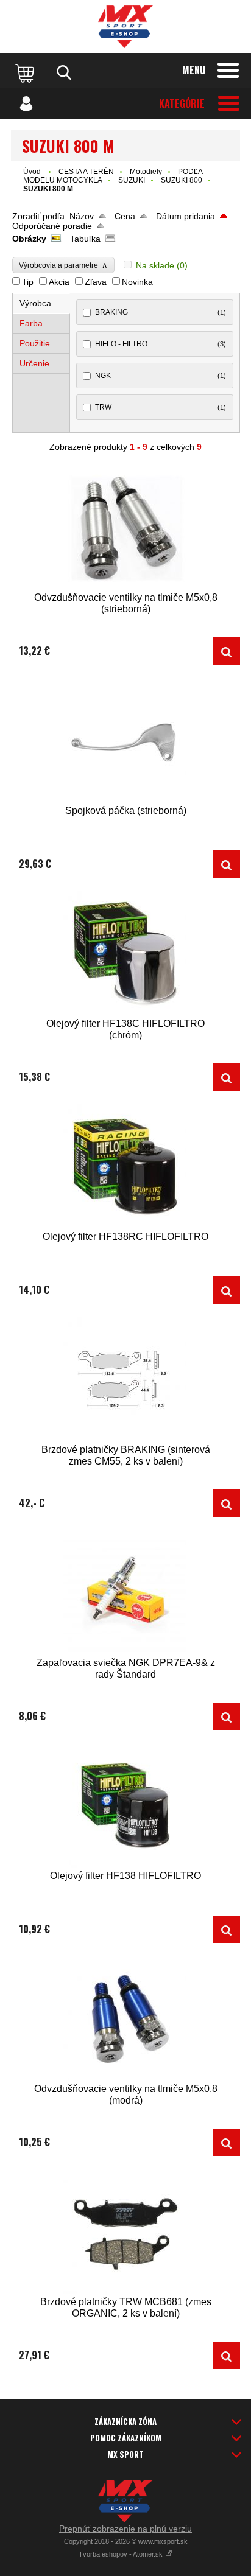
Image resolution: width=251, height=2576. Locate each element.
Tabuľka (85, 239)
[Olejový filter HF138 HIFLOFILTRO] (125, 1806)
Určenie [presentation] (34, 363)
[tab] (42, 303)
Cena (125, 216)
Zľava (96, 282)
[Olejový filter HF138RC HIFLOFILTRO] (125, 1167)
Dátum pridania (186, 216)
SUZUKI (132, 180)
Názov (82, 216)
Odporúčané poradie (52, 226)
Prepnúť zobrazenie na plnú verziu (125, 2529)
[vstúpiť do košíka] (26, 72)
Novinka (137, 282)
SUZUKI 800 (182, 180)
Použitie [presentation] (35, 343)
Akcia (59, 282)
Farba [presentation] (31, 323)
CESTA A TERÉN (86, 172)
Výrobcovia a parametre (63, 265)
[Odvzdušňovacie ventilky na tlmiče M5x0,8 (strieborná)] (125, 527)
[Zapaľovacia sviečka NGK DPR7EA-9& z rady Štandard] (125, 1593)
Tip (28, 282)
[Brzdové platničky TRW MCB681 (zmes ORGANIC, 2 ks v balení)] (125, 2232)
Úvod (32, 172)
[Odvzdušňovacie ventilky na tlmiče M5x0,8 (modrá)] (125, 2019)
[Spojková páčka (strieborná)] (125, 740)
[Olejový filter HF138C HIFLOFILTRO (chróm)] (125, 954)
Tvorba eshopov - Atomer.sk (122, 2554)
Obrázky (29, 239)
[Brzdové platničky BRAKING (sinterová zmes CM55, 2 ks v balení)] (125, 1380)
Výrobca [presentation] (35, 303)
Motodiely (146, 172)
